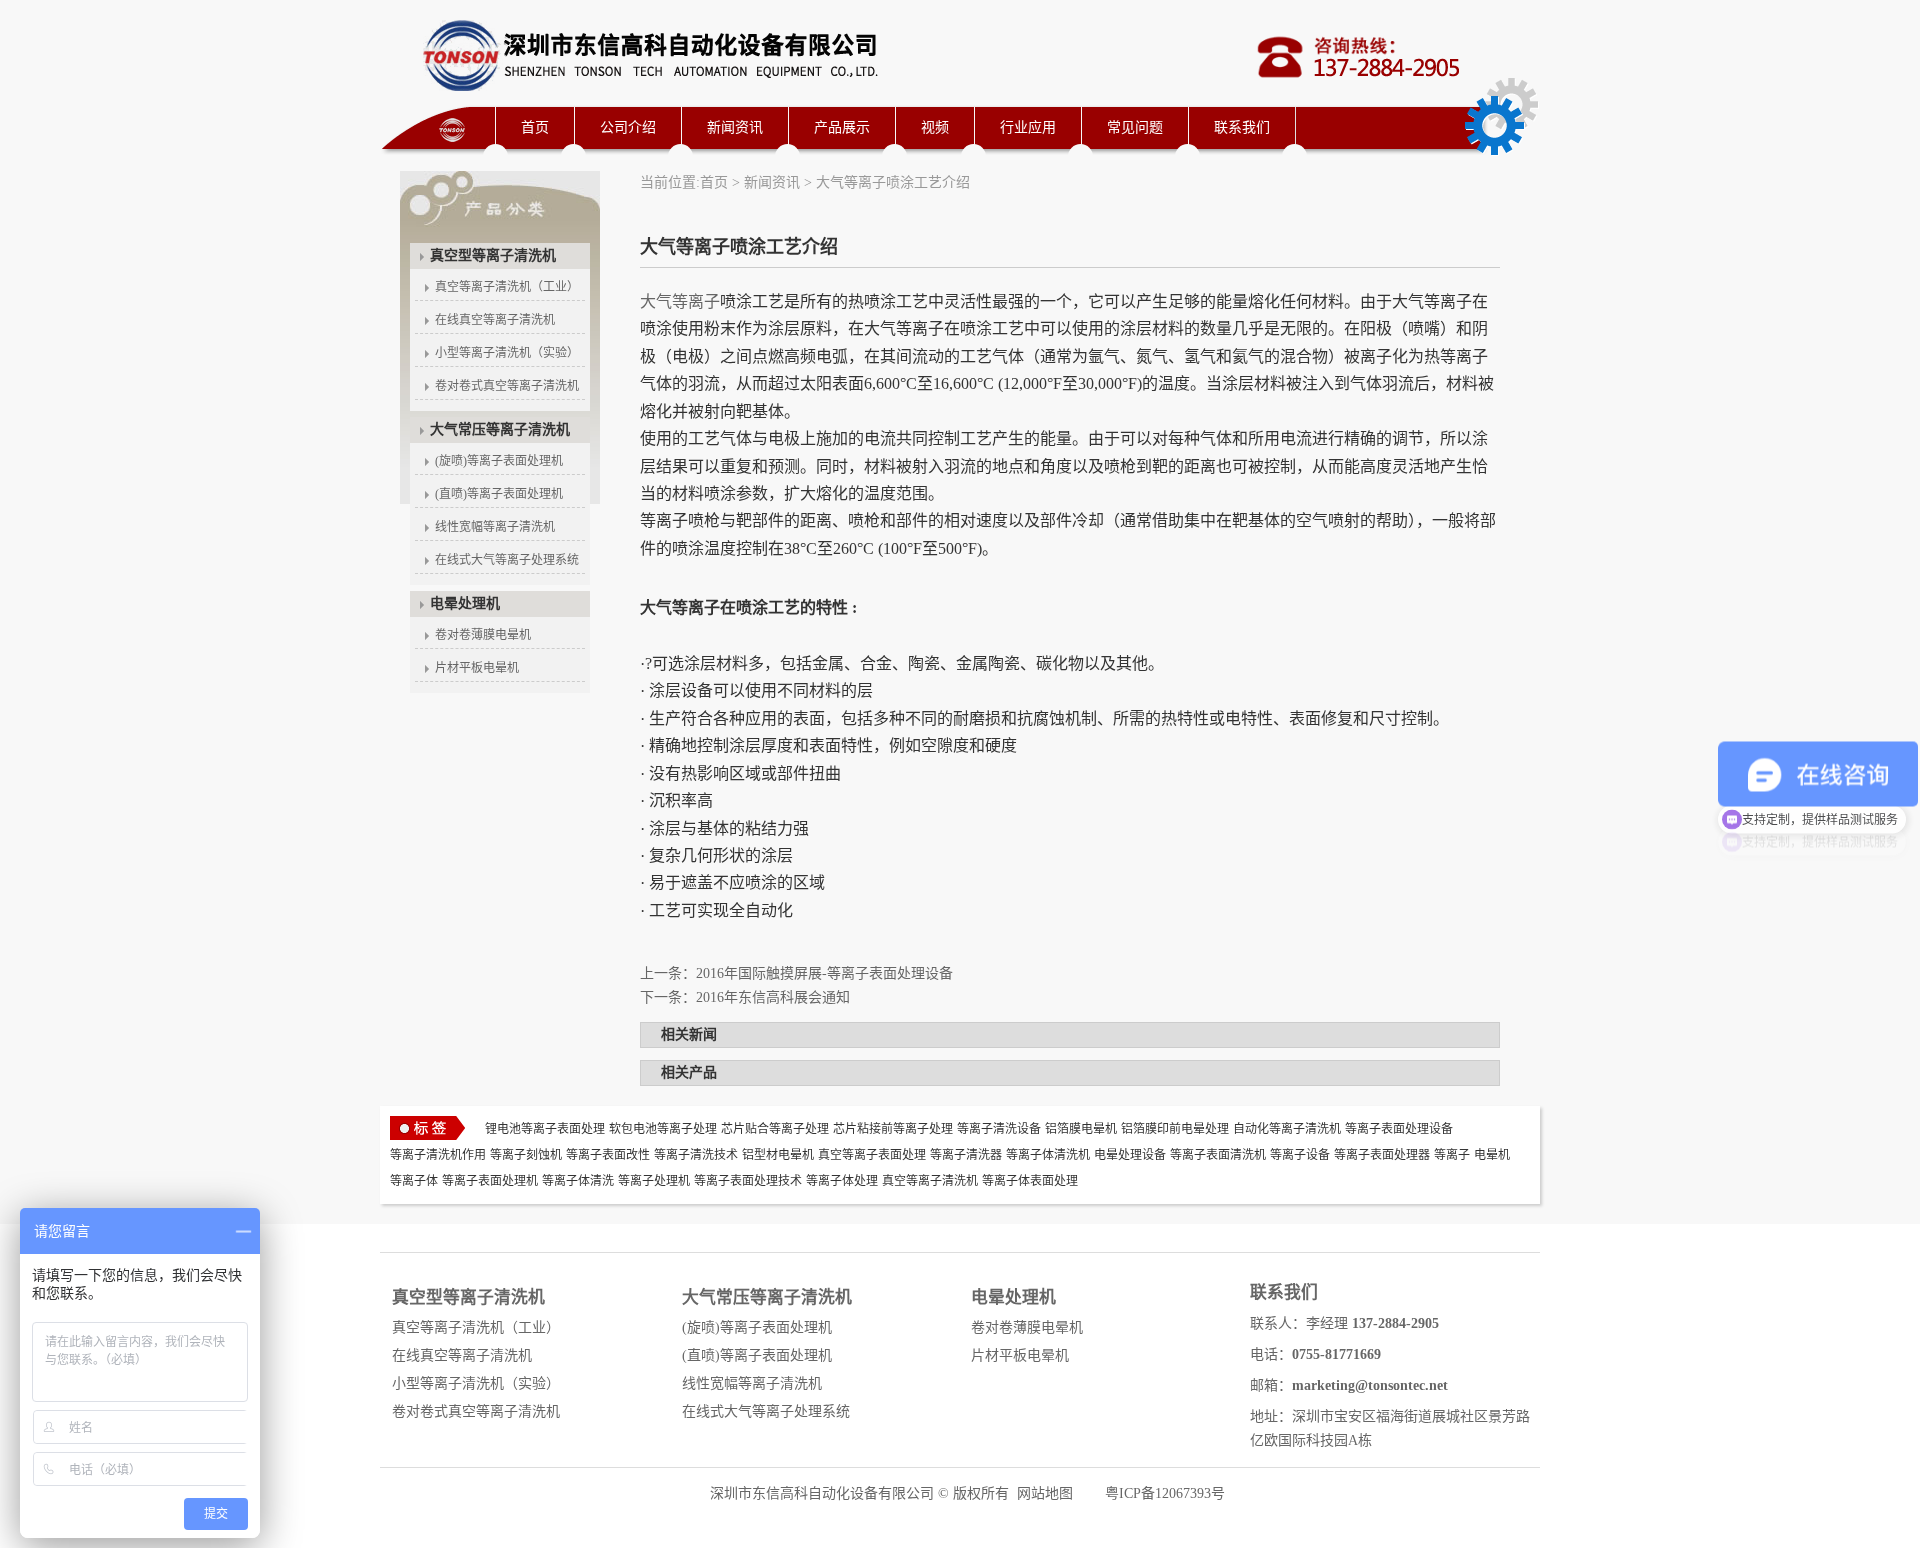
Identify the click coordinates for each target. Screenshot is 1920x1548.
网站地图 (1045, 1493)
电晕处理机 (465, 603)
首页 (535, 127)
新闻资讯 (735, 127)
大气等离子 (680, 301)
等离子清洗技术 (696, 1155)
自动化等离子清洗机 (1287, 1129)
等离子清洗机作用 (438, 1155)
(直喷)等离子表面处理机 (499, 494)
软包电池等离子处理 (663, 1129)
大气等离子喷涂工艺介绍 (893, 182)
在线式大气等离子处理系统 (507, 560)
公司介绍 (628, 127)
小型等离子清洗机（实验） (507, 353)
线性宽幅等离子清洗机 (495, 527)
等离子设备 (1300, 1155)
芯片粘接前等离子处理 (893, 1129)
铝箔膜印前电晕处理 (1175, 1129)
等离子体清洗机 (1048, 1155)
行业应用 (1028, 127)
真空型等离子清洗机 (493, 255)
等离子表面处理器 (1382, 1155)
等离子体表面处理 (1030, 1181)
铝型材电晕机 (778, 1155)
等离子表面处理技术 (748, 1181)
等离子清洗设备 (999, 1129)
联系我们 (1242, 127)
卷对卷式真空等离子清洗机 (507, 386)
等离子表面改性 (608, 1155)
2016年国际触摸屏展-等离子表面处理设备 (824, 973)
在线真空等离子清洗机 (495, 320)
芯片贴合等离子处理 (775, 1129)
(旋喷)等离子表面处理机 (499, 461)
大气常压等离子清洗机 (500, 429)
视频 (935, 127)
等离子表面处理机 (490, 1181)
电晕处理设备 (1130, 1155)
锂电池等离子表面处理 (545, 1129)
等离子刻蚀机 (526, 1155)
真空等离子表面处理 (872, 1155)
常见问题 (1135, 127)
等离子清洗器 (966, 1155)
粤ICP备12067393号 (1165, 1493)
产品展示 (842, 127)
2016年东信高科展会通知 (773, 997)
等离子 (1452, 1155)
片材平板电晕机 (477, 668)
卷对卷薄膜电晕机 (483, 635)
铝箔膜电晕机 (1081, 1129)
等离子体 (414, 1181)
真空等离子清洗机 (930, 1181)
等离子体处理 (842, 1181)
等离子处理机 (654, 1181)
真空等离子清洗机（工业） (507, 287)
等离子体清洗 (578, 1181)
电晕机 (1492, 1155)
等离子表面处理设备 (1399, 1129)
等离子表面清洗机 (1218, 1155)
